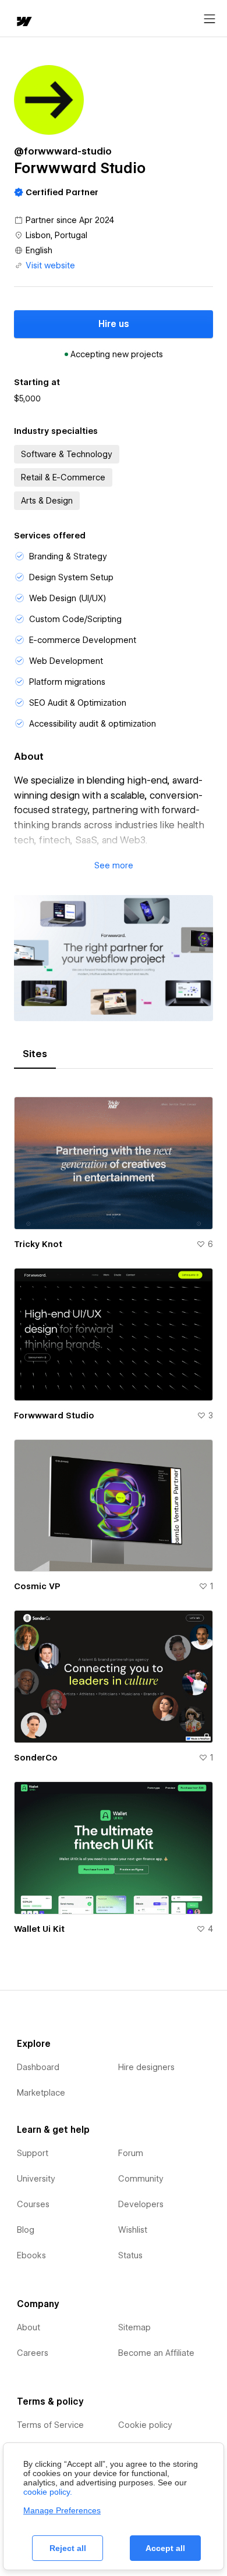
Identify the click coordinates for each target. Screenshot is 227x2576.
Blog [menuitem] (26, 2230)
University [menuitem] (36, 2179)
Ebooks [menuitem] (31, 2255)
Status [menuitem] (130, 2255)
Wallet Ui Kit (39, 1929)
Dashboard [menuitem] (38, 2067)
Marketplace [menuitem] (41, 2093)
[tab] (35, 1054)
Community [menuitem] (141, 2179)
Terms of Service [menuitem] (50, 2425)
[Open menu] (210, 19)
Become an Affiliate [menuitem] (156, 2353)
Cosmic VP (37, 1586)
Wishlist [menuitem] (133, 2230)
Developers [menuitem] (141, 2204)
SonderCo (36, 1758)
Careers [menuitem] (33, 2353)
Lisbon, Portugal (56, 235)
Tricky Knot (38, 1244)
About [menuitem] (29, 2327)
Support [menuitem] (33, 2153)
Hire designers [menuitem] (146, 2067)
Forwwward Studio (54, 1415)
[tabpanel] (114, 1510)
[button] (114, 865)
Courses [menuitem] (33, 2204)
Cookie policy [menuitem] (145, 2425)
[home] (23, 22)
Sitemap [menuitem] (134, 2327)
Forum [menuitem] (131, 2153)
